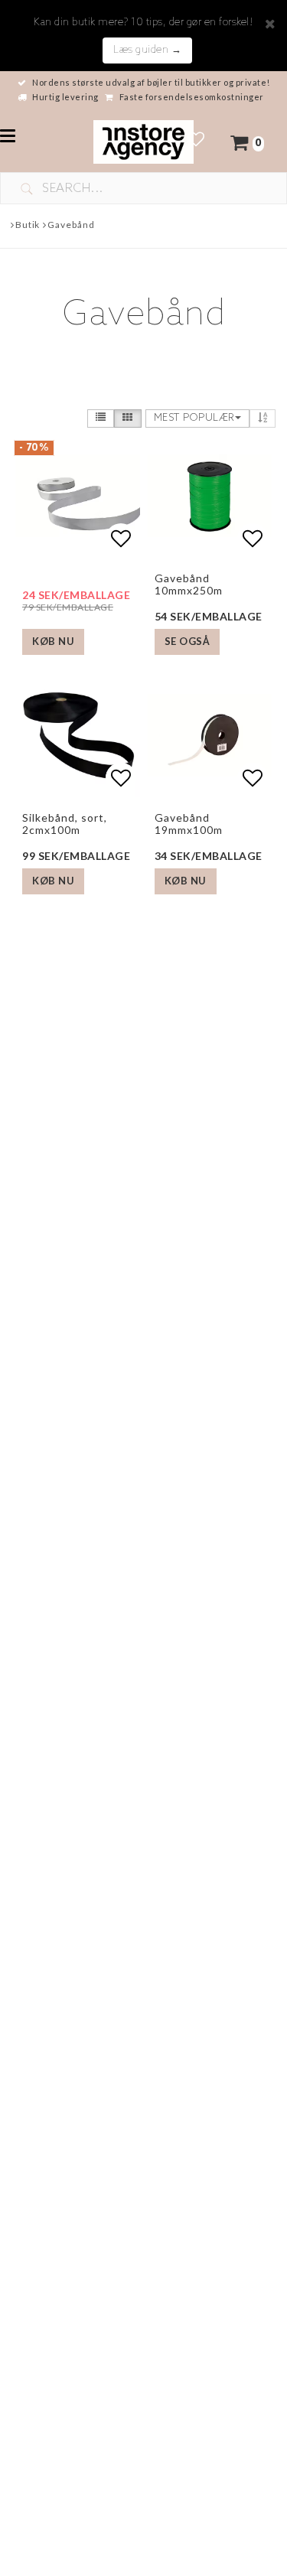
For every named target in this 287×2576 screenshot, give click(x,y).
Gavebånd (71, 225)
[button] (196, 141)
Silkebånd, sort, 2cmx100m (65, 823)
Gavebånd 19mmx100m (189, 823)
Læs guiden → (147, 50)
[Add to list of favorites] (78, 496)
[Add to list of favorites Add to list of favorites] (210, 496)
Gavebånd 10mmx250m (189, 584)
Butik (28, 225)
